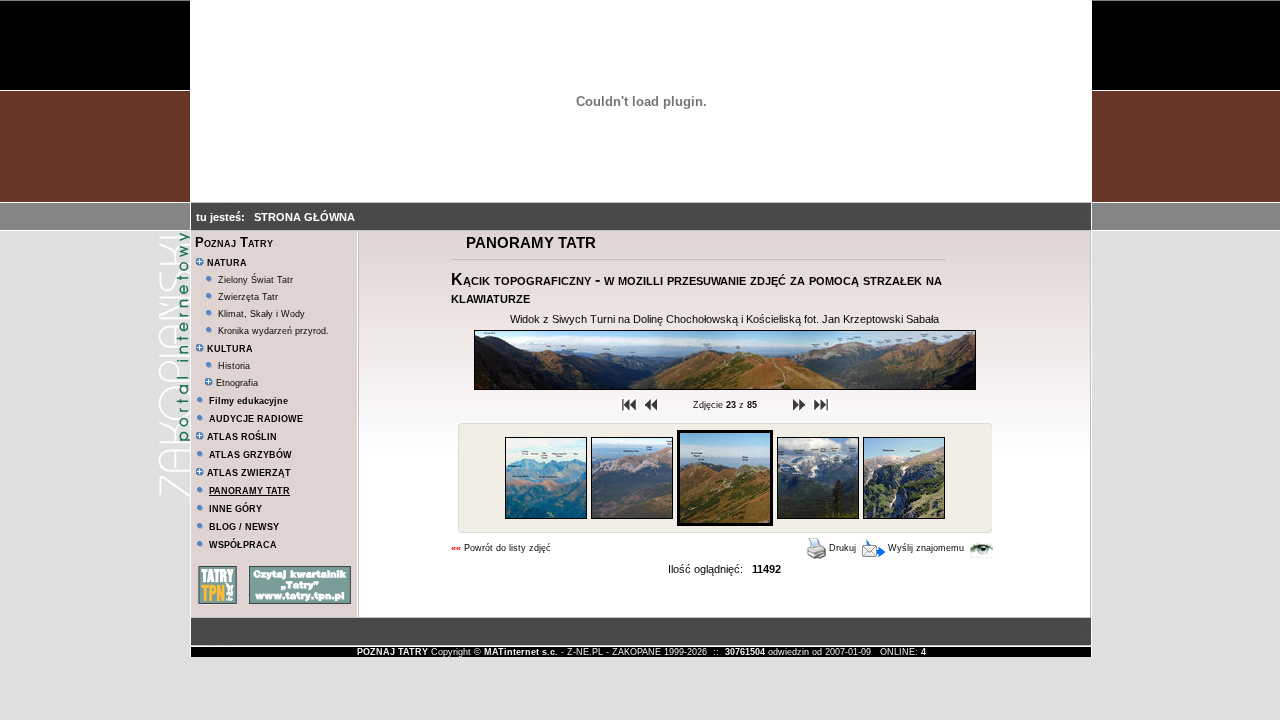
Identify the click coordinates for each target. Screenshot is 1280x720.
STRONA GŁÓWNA (304, 217)
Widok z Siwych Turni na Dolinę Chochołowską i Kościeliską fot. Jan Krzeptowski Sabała (724, 319)
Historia (234, 366)
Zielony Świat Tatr (255, 280)
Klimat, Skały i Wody (261, 314)
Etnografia (235, 383)
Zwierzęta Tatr (248, 297)
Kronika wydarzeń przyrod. (273, 331)
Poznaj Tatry (234, 242)
